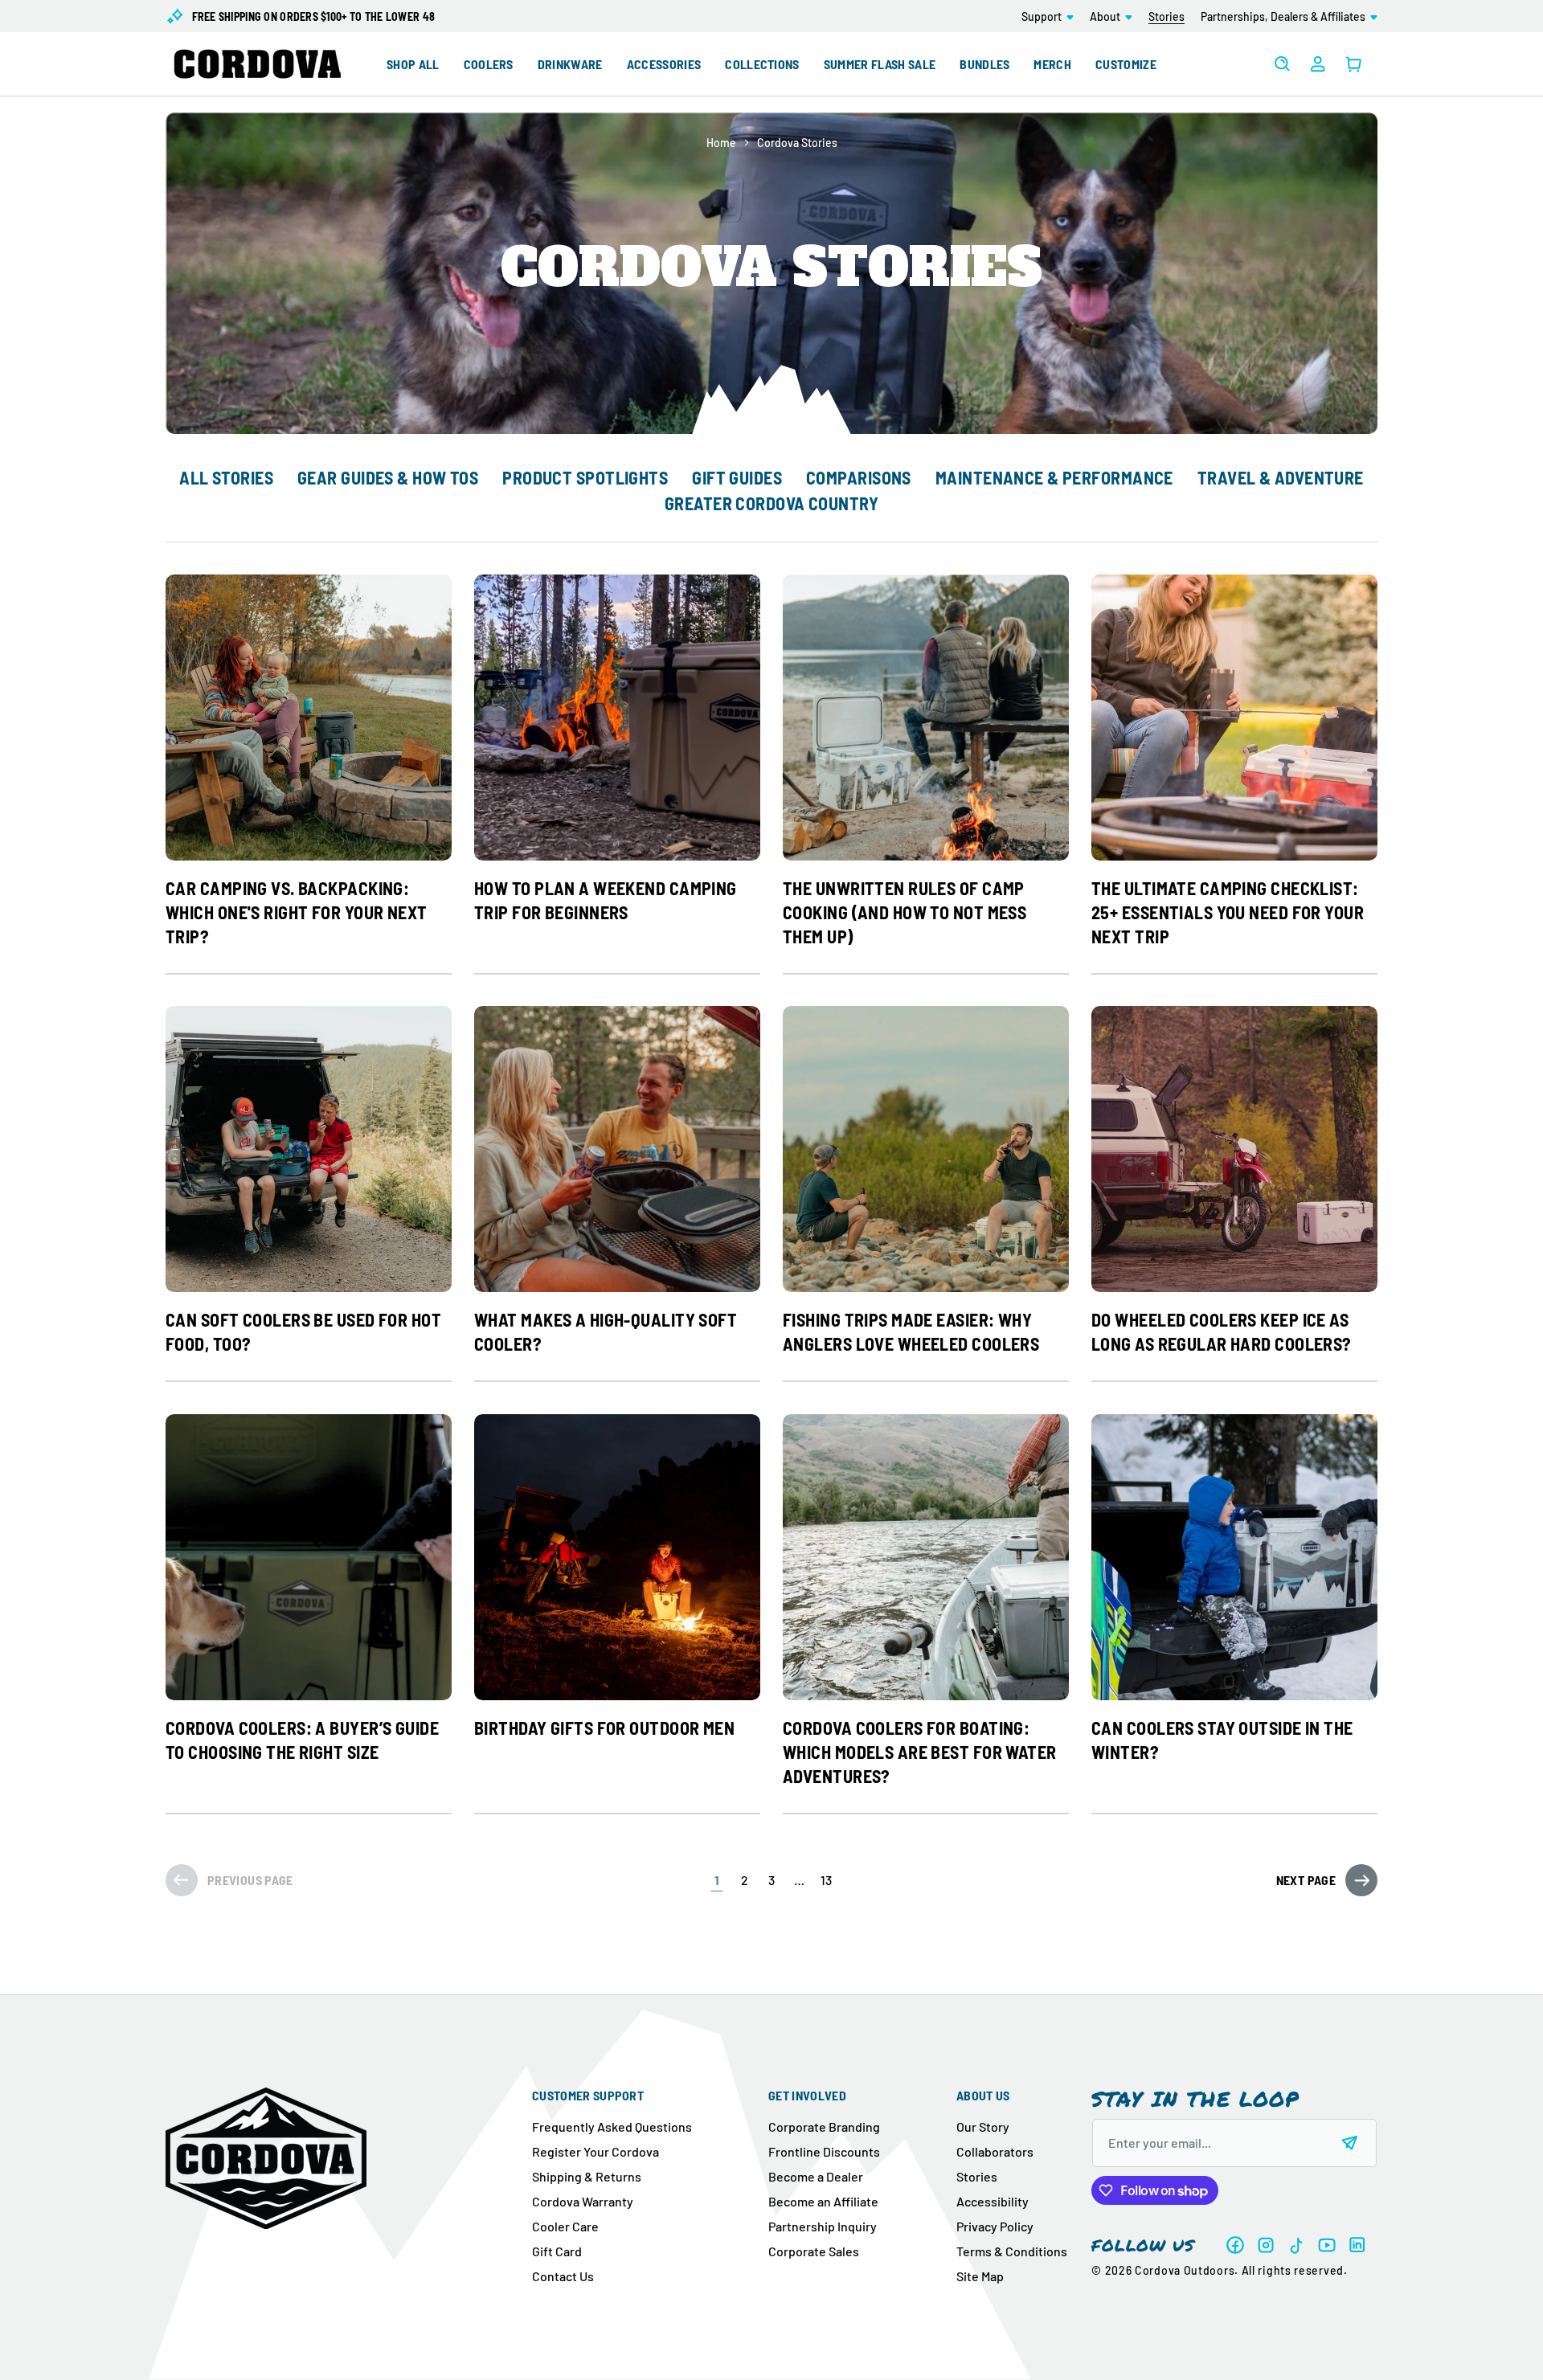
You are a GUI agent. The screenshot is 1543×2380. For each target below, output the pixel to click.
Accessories (664, 64)
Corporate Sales (814, 2251)
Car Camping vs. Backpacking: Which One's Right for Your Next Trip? (297, 912)
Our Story (983, 2126)
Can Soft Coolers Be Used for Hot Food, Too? (303, 1331)
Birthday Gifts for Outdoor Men (604, 1728)
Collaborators (995, 2151)
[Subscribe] (1350, 2143)
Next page (1306, 1880)
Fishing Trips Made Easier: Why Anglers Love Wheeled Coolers (911, 1331)
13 (826, 1880)
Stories (977, 2176)
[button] (1048, 16)
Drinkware (570, 64)
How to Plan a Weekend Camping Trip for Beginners (606, 900)
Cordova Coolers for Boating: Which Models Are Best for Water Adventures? (920, 1752)
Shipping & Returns (587, 2176)
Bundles (984, 64)
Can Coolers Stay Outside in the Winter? (1222, 1740)
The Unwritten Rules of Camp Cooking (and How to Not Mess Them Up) (905, 912)
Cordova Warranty (583, 2201)
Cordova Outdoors (1185, 2270)
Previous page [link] (250, 1880)
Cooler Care (565, 2226)
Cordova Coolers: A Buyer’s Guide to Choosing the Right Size (302, 1740)
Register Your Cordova (596, 2151)
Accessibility (993, 2201)
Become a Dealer (816, 2176)
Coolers (489, 64)
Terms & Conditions (1012, 2251)
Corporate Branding (824, 2126)
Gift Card (557, 2251)
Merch (1052, 64)
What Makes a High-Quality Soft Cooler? (606, 1331)
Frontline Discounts (824, 2151)
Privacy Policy (995, 2226)
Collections (762, 64)
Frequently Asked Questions (612, 2126)
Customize (1126, 64)
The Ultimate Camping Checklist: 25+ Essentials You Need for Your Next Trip (1228, 912)
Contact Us (563, 2276)
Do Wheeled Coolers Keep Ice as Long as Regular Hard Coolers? (1222, 1331)
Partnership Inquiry (823, 2226)
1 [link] (717, 1880)
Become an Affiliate (823, 2201)
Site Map (980, 2276)
